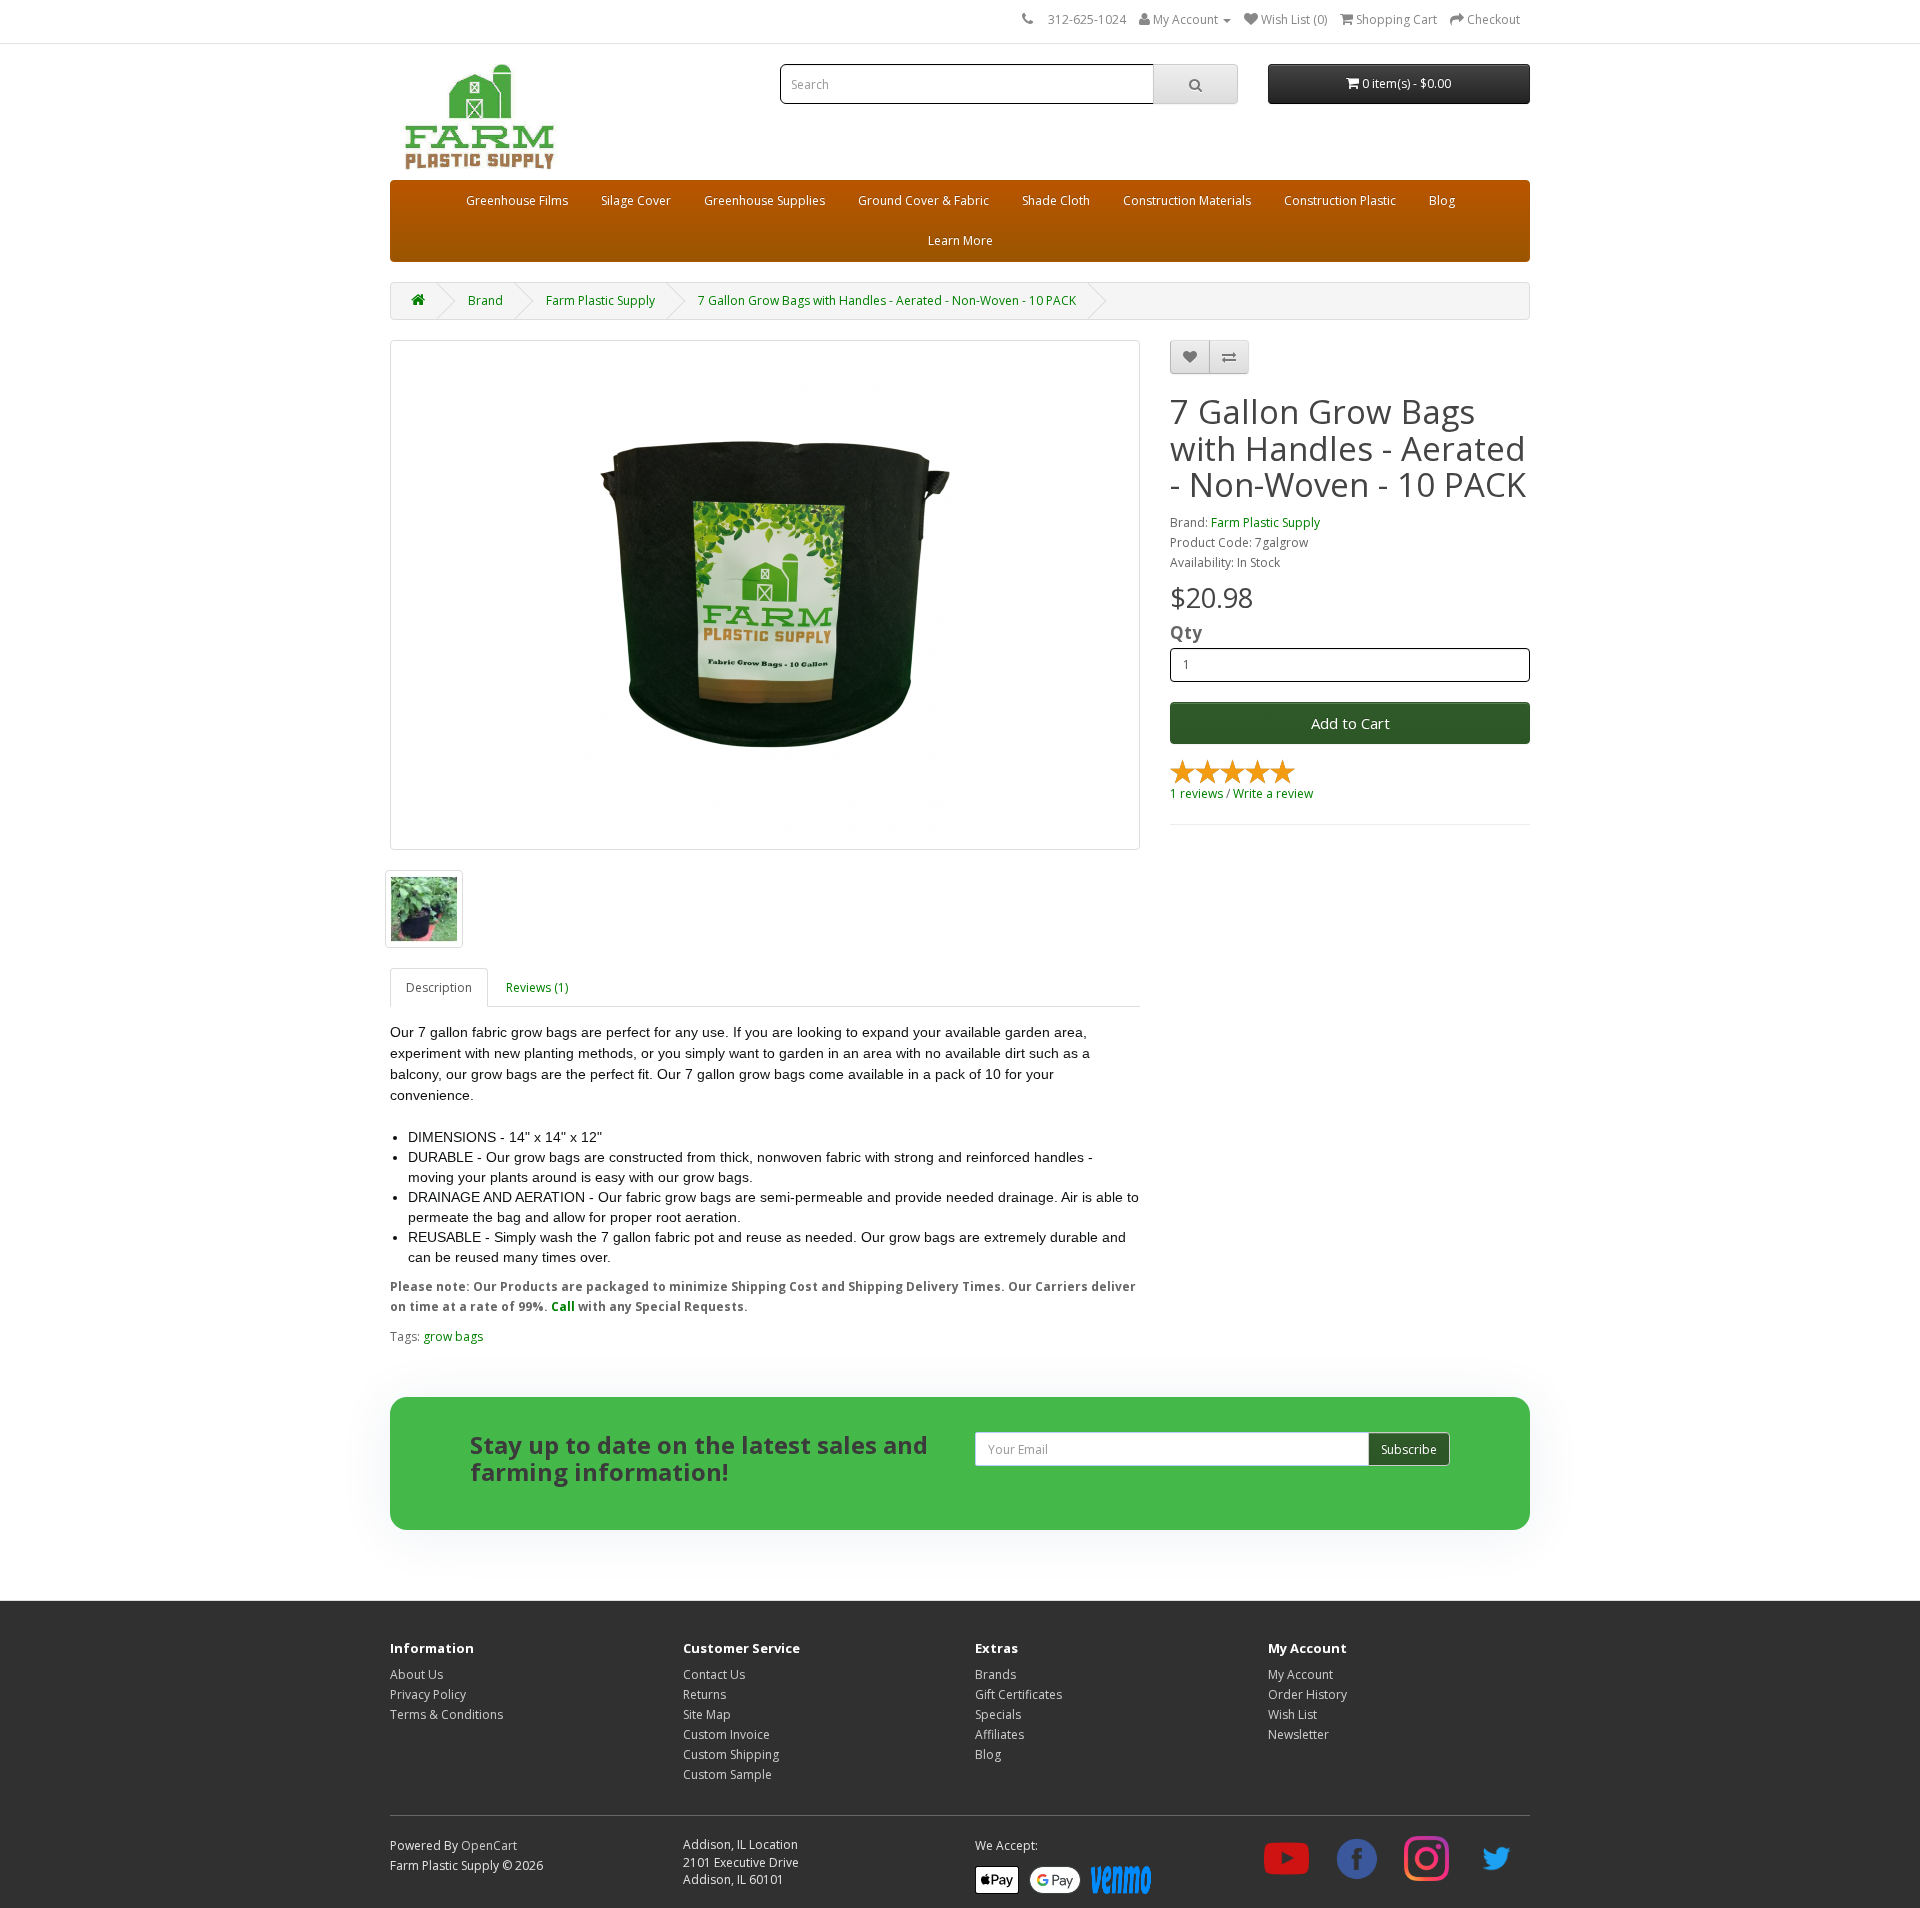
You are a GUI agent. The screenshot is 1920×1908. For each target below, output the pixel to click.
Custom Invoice (726, 1734)
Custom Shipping (731, 1754)
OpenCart (489, 1845)
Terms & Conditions (446, 1714)
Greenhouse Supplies (764, 200)
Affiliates (999, 1734)
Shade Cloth (1056, 200)
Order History (1307, 1694)
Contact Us (714, 1674)
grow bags (453, 1336)
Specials (998, 1714)
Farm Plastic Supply (600, 300)
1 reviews (1196, 793)
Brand (485, 300)
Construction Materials (1187, 200)
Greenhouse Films (517, 200)
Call (563, 1306)
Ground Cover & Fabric (923, 200)
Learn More (960, 240)
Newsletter (1298, 1734)
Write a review (1273, 793)
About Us (416, 1674)
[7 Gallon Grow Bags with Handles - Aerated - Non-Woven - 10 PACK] (765, 595)
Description (439, 987)
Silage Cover (636, 200)
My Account (1300, 1674)
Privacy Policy (428, 1694)
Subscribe (1409, 1449)
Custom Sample (727, 1774)
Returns (704, 1694)
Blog (1442, 200)
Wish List (1292, 1714)
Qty (1186, 633)
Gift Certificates (1018, 1694)
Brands (995, 1674)
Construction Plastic (1340, 200)
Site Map (707, 1714)
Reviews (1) (537, 987)
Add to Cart (1350, 723)
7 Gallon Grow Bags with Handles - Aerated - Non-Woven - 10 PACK (887, 300)
